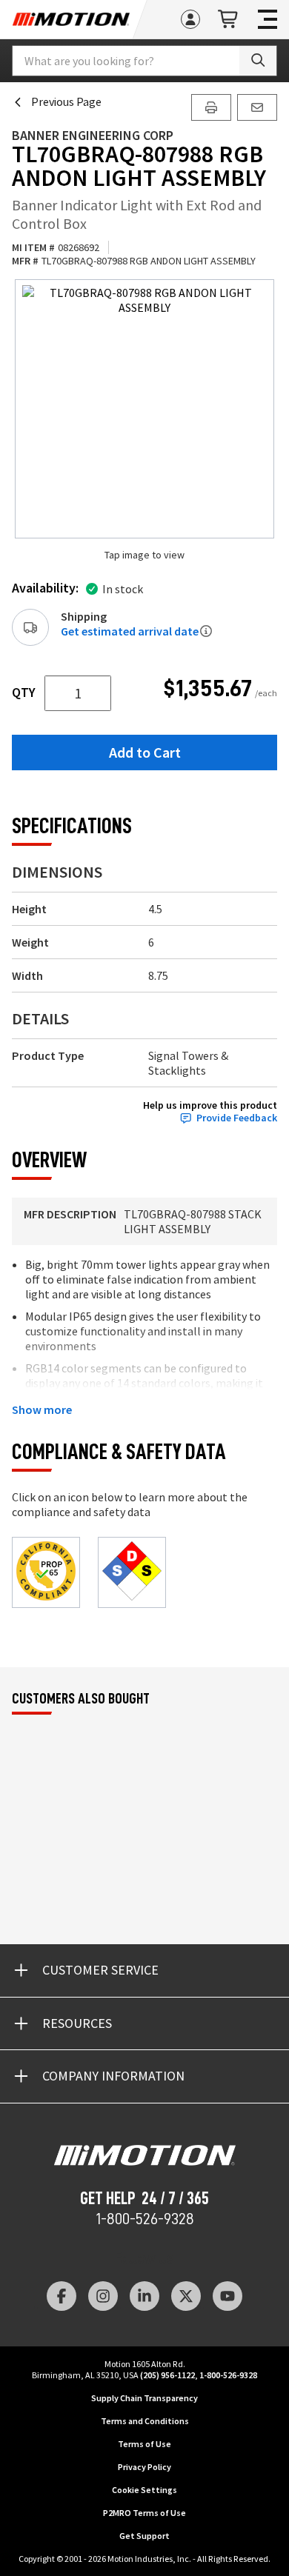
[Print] (211, 107)
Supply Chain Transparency (144, 2398)
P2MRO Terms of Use (144, 2513)
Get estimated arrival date (130, 631)
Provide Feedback (237, 1118)
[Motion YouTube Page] (227, 2296)
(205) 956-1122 (167, 2375)
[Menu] (268, 19)
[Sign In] (190, 19)
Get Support (144, 2536)
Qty (24, 693)
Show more (42, 1409)
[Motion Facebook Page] (62, 2296)
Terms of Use (144, 2444)
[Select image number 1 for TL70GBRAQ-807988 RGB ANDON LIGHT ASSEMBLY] (144, 409)
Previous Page (66, 101)
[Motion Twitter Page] (186, 2296)
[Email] (257, 107)
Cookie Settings (144, 2490)
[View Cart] (229, 20)
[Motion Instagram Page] (103, 2296)
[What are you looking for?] (258, 61)
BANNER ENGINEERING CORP (93, 135)
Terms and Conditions (145, 2421)
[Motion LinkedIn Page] (144, 2296)
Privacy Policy (144, 2467)
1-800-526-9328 (145, 2219)
